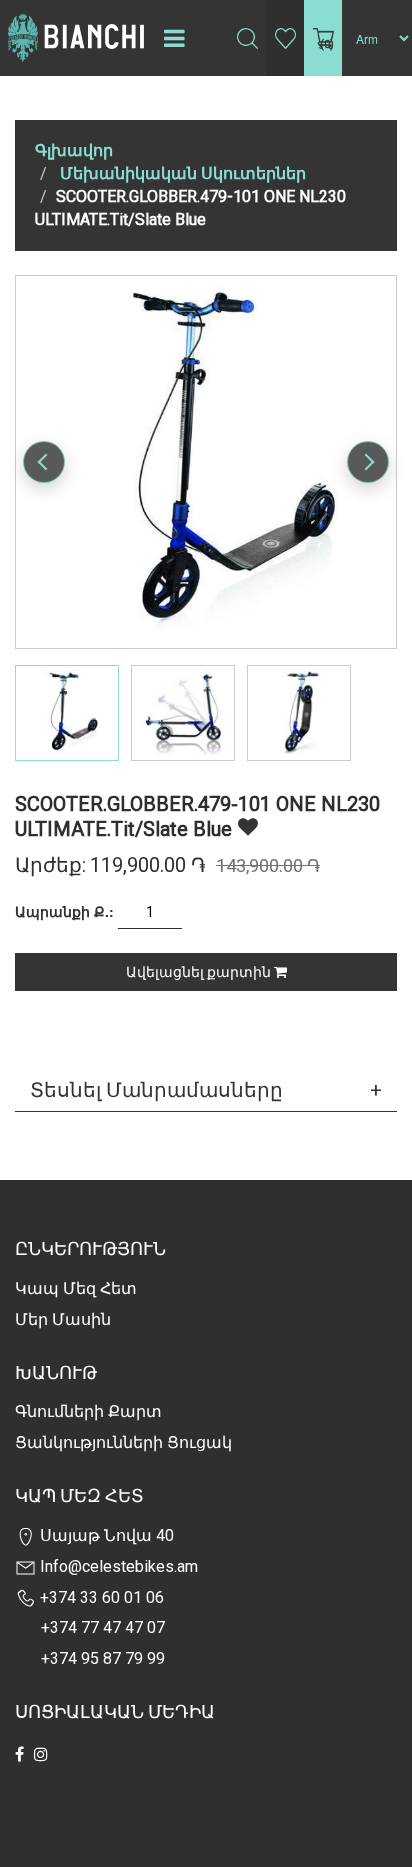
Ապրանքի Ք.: (64, 911)
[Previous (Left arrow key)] (44, 462)
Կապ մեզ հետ (76, 1288)
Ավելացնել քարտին (200, 972)
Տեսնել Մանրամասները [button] (156, 1090)
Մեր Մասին (63, 1319)
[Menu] (174, 38)
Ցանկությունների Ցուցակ (123, 1442)
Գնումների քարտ (88, 1411)
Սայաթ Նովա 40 (105, 1535)
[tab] (206, 1090)
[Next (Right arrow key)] (368, 462)
